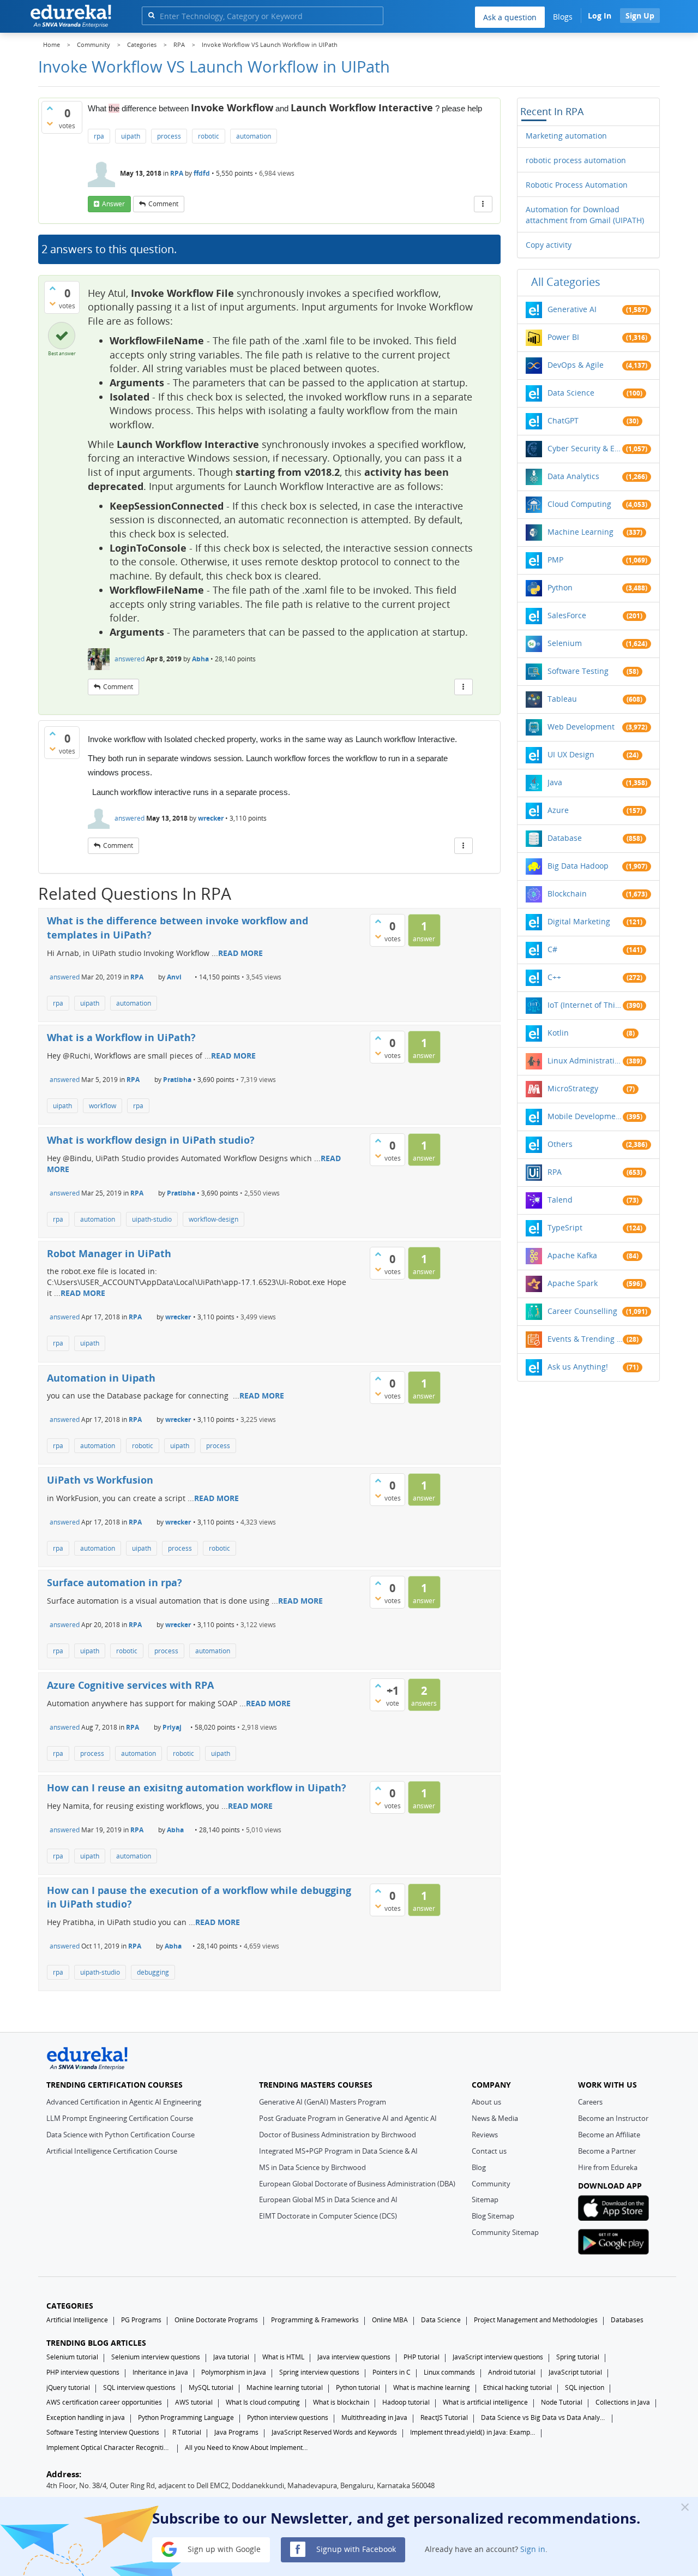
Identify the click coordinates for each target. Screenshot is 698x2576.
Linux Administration (585, 1060)
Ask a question (510, 17)
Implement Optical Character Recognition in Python (109, 2448)
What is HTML (283, 2357)
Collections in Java (623, 2402)
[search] (151, 15)
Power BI (563, 337)
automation (254, 136)
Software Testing (578, 671)
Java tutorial (231, 2357)
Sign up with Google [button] (223, 2548)
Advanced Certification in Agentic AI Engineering (124, 2102)
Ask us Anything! (578, 1367)
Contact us (489, 2151)
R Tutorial (187, 2432)
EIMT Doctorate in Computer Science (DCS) (328, 2216)
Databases (627, 2320)
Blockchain (567, 893)
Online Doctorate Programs (216, 2320)
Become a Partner (607, 2151)
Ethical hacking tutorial (518, 2387)
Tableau (562, 699)
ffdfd (202, 173)
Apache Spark (573, 1283)
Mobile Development (585, 1116)
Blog (479, 2167)
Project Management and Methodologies (536, 2320)
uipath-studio (152, 1219)
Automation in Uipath (101, 1378)
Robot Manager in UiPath (109, 1253)
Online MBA (390, 2320)
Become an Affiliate (609, 2135)
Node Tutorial (562, 2402)
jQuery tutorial (68, 2387)
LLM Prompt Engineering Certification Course (120, 2118)
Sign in (533, 2548)
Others (560, 1144)
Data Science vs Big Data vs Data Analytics (544, 2417)
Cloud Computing (579, 504)
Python (560, 587)
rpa (99, 136)
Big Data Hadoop (578, 866)
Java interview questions (354, 2357)
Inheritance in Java (160, 2372)
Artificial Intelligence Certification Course (112, 2151)
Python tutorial (358, 2387)
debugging (153, 1972)
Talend (560, 1200)
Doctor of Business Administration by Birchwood (338, 2135)
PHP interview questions (83, 2372)
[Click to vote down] (50, 123)
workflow (103, 1106)
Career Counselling (582, 1311)
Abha (200, 659)
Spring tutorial (578, 2357)
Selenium (565, 643)
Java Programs (236, 2432)
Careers (590, 2102)
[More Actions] (483, 204)
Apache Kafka (572, 1255)
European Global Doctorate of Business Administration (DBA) (357, 2184)
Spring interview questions (319, 2372)
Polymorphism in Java (234, 2372)
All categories (566, 282)
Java (555, 782)
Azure (558, 810)
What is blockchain (341, 2402)
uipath (131, 136)
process (169, 136)
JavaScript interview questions (498, 2357)
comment (163, 204)
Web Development (581, 727)
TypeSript (565, 1227)
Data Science (571, 393)
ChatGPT (563, 420)
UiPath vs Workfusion (100, 1480)
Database (565, 838)
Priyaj (172, 1727)
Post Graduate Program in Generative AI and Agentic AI (348, 2118)
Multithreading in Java (374, 2417)
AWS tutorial (194, 2402)
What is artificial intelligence (485, 2402)
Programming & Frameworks (315, 2320)
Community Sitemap (505, 2232)
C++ (554, 977)
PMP (555, 560)
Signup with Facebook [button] (355, 2548)
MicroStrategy (573, 1088)
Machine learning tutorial (285, 2387)
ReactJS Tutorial (444, 2417)
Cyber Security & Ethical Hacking (585, 448)
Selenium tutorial (72, 2357)
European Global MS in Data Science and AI (328, 2200)
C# (552, 949)
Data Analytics (573, 476)
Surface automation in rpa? (115, 1582)
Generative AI (572, 309)
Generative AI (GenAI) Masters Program (323, 2102)
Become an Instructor (613, 2118)
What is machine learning (432, 2387)
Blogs (563, 17)
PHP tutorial (422, 2357)
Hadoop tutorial (406, 2402)
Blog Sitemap (493, 2216)
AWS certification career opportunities (104, 2402)
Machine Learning (580, 532)
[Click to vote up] (50, 108)
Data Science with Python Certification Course (121, 2135)
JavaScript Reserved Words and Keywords (334, 2432)
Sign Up (640, 16)
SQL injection (585, 2387)
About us (486, 2102)
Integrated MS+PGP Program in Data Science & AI (338, 2151)
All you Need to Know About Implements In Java (248, 2448)
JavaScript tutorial (575, 2372)
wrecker (211, 818)
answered (130, 659)
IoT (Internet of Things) (585, 1005)
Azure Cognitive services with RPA (130, 1685)
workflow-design (213, 1219)
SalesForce (567, 615)
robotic (209, 136)
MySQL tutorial (211, 2387)
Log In (600, 16)
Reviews (485, 2135)
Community (491, 2184)
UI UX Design (571, 754)
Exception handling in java (86, 2417)
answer (113, 204)
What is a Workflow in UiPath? (121, 1037)
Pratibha (177, 1080)
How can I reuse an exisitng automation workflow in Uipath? (197, 1788)
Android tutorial (512, 2372)
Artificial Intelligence (77, 2320)
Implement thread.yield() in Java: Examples (473, 2432)
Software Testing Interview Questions (103, 2432)
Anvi (174, 977)
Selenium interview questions (156, 2357)
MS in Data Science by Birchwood (312, 2167)
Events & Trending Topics (585, 1339)
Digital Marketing (579, 921)
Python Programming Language (186, 2417)
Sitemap (485, 2200)
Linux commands (449, 2372)
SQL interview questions (139, 2387)
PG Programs (141, 2320)
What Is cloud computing (263, 2402)
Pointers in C (392, 2372)
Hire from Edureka (608, 2167)
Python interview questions (288, 2417)
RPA (177, 173)
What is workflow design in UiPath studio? (151, 1140)
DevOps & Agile (576, 365)
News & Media (495, 2118)
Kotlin (558, 1033)
